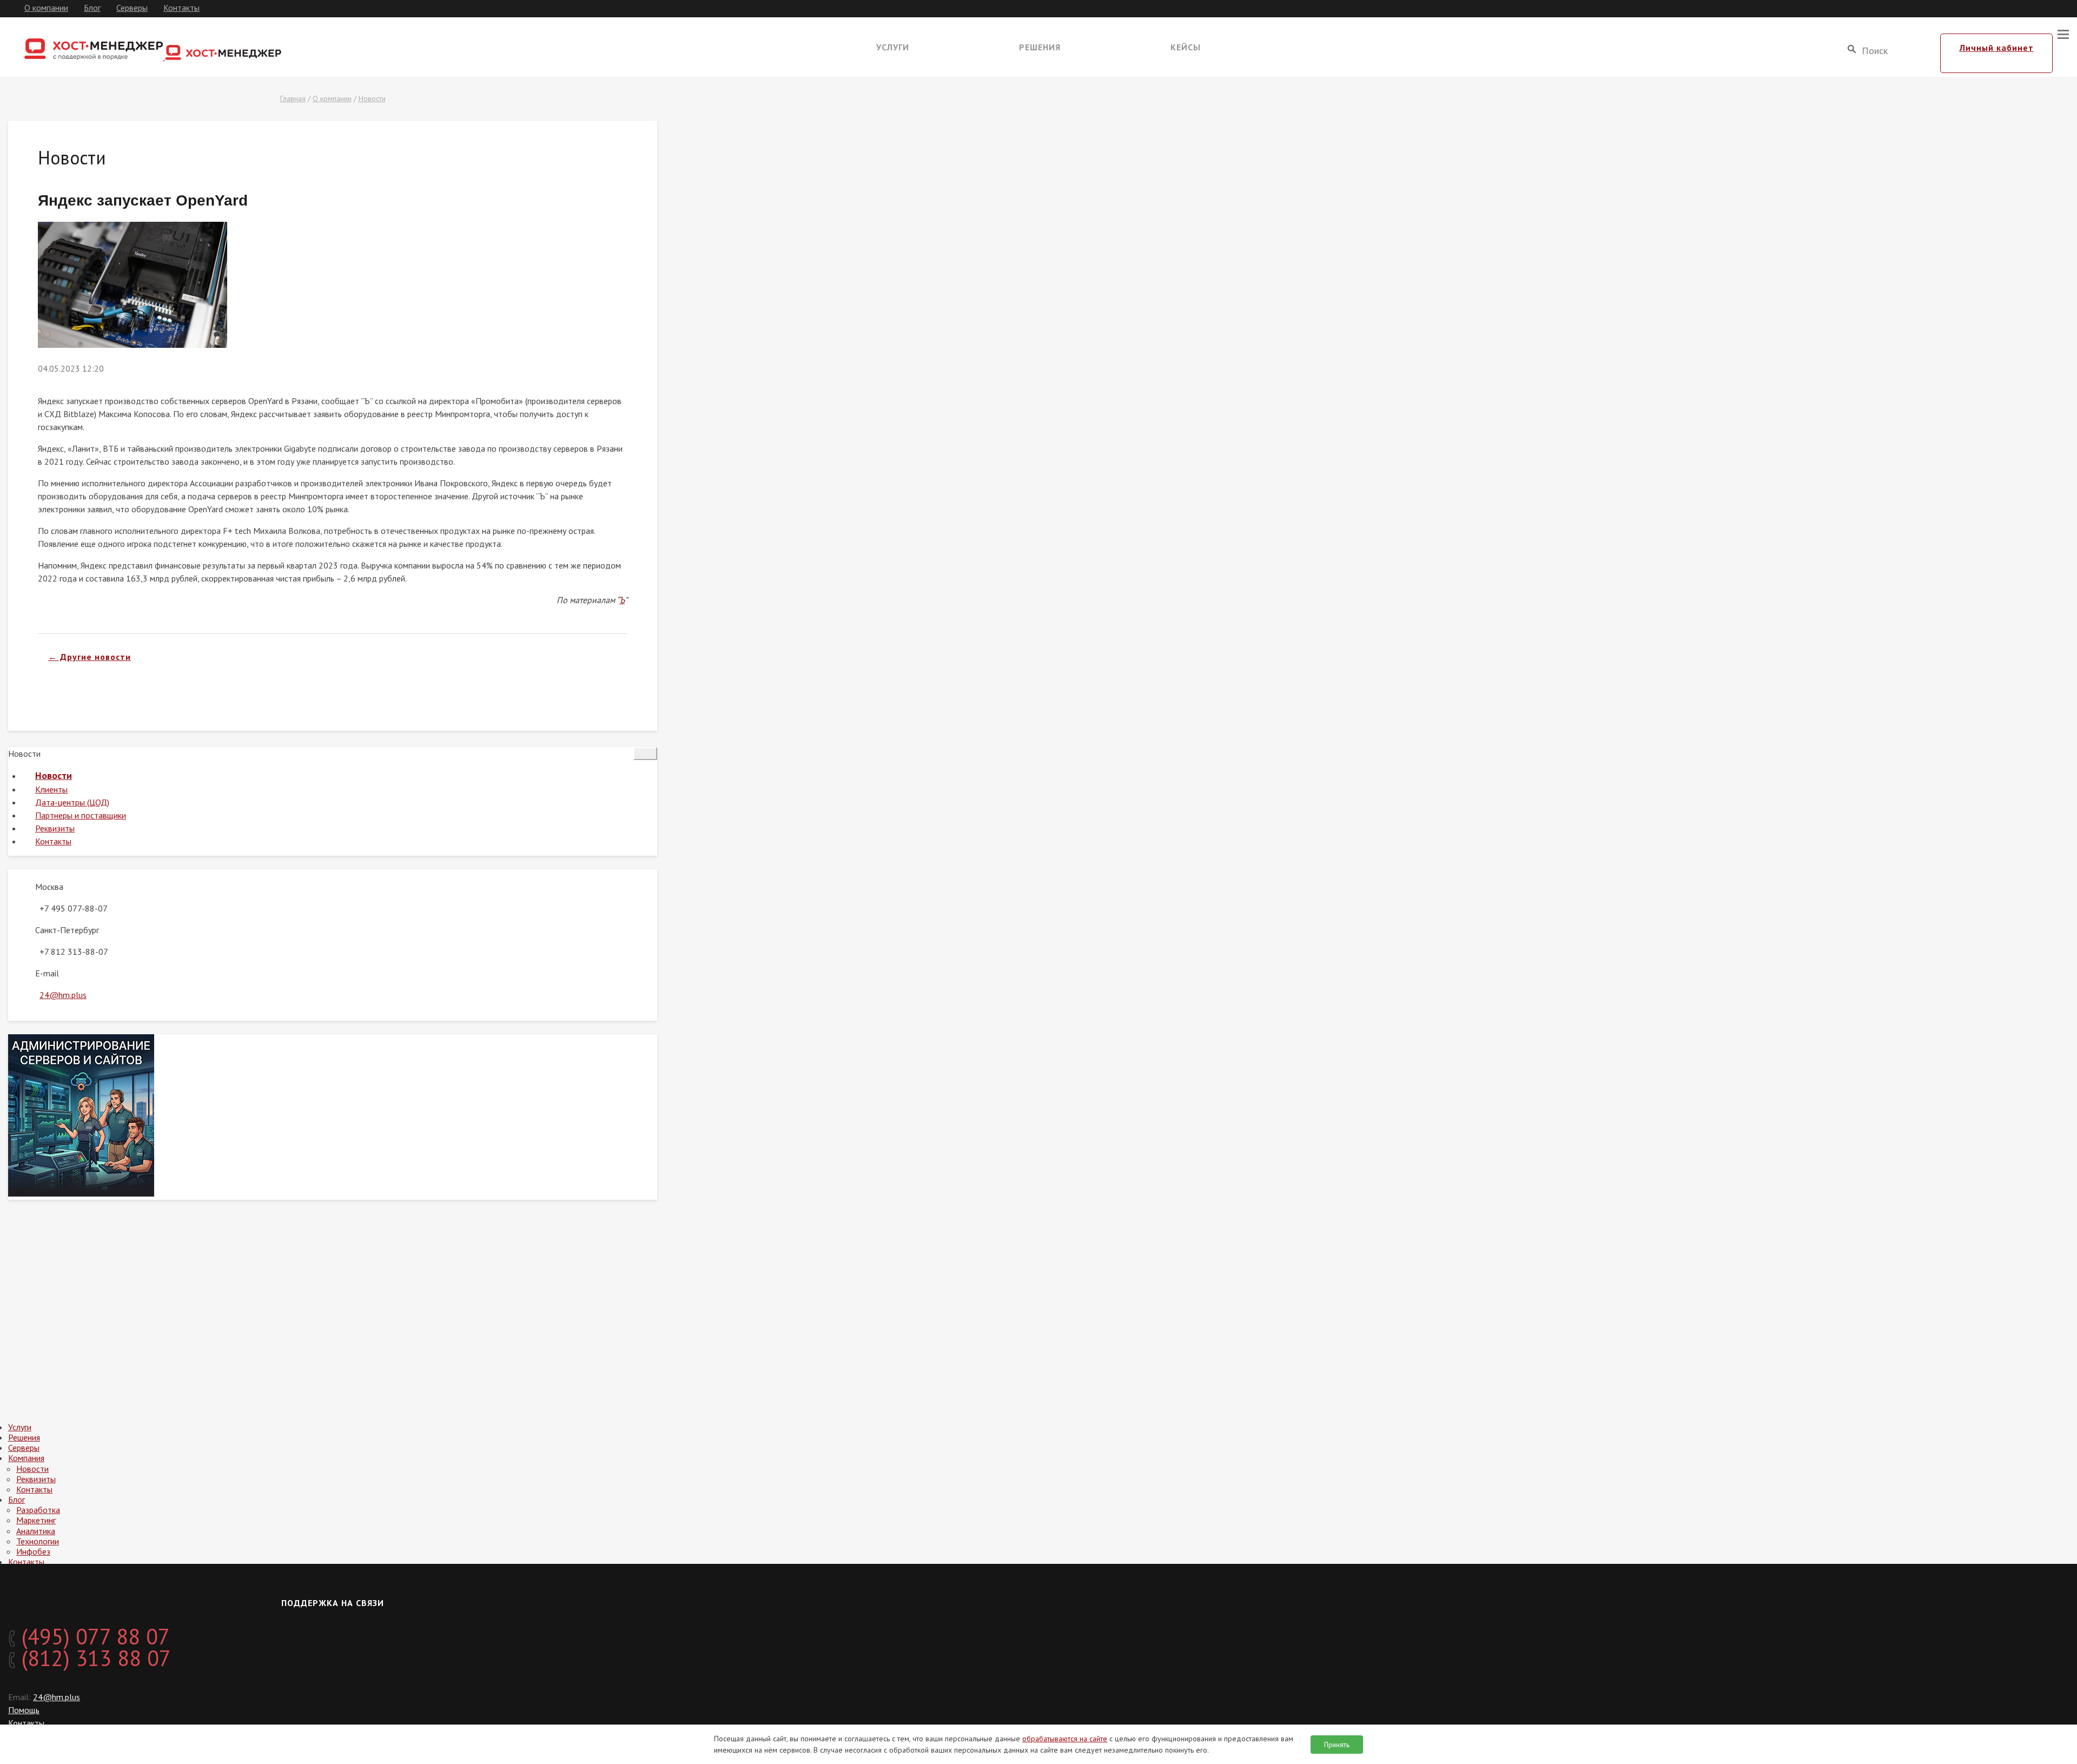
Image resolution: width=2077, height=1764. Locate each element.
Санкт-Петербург (67, 930)
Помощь (24, 1710)
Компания (26, 1458)
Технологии (38, 1541)
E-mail (47, 973)
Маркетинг (36, 1520)
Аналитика (36, 1531)
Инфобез (33, 1551)
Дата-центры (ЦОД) (72, 802)
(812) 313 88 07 (93, 1658)
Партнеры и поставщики (81, 815)
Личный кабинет (1997, 48)
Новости (372, 98)
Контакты (181, 8)
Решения (1040, 47)
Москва (49, 887)
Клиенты (51, 789)
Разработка (38, 1510)
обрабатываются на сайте (1065, 1739)
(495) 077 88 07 (93, 1636)
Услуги (893, 47)
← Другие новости (90, 657)
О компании (46, 8)
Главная (293, 98)
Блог (92, 8)
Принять (1337, 1745)
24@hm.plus (63, 995)
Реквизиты (55, 828)
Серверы (132, 8)
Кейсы (1186, 47)
